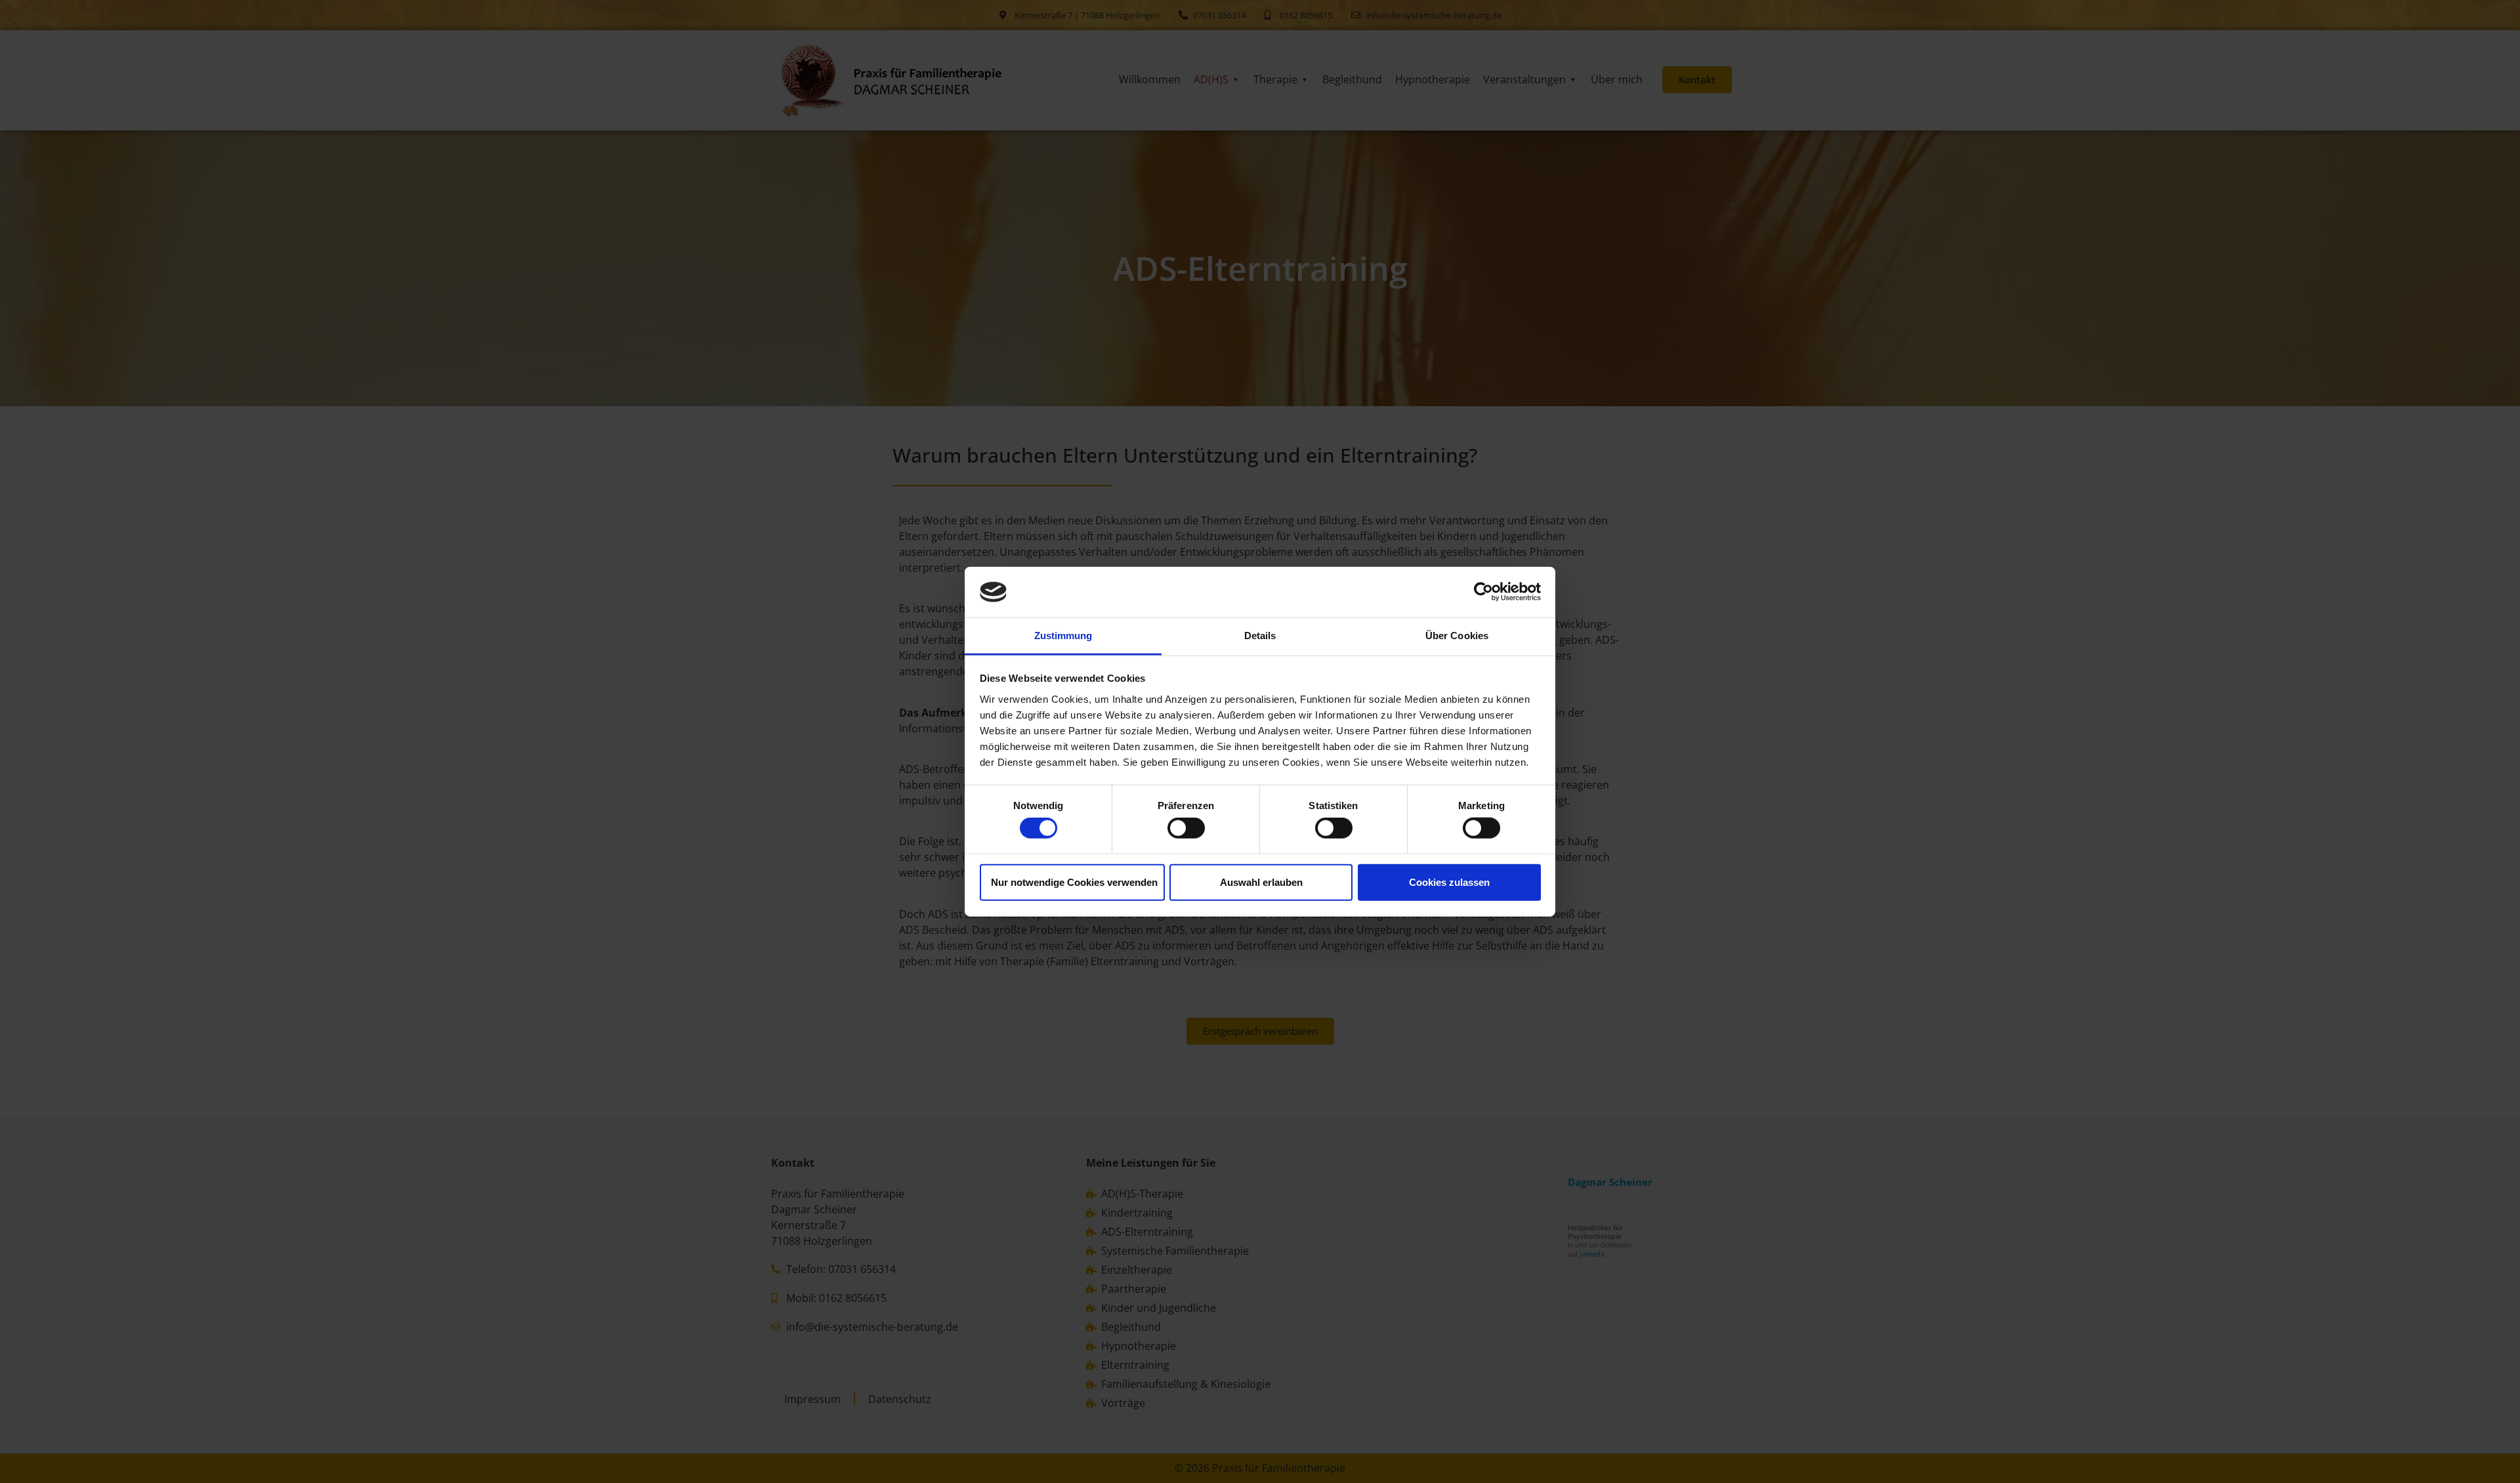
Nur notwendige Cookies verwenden (1074, 882)
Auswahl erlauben (1261, 882)
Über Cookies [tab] (1457, 636)
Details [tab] (1260, 636)
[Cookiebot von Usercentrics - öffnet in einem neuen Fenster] (1483, 592)
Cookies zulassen (1449, 882)
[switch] (1186, 828)
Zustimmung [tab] (1063, 636)
